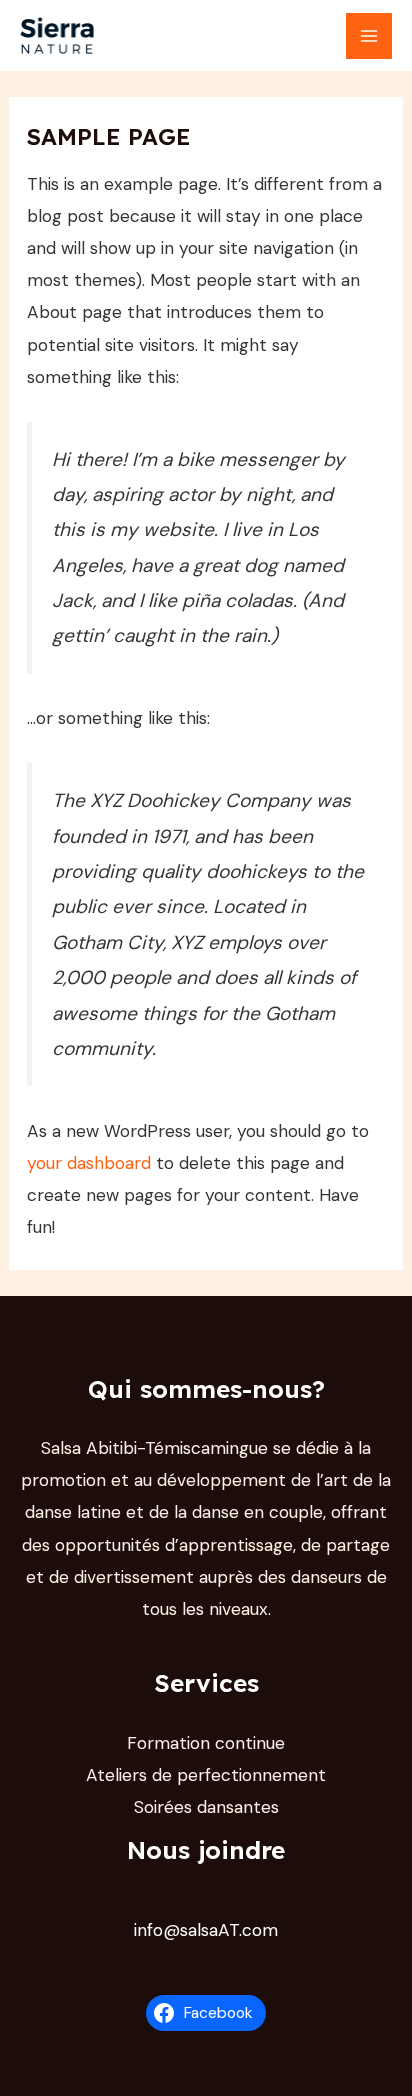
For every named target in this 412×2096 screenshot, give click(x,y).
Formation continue (206, 1743)
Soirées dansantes (206, 1807)
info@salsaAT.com (206, 1930)
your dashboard (89, 1163)
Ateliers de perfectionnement (206, 1775)
